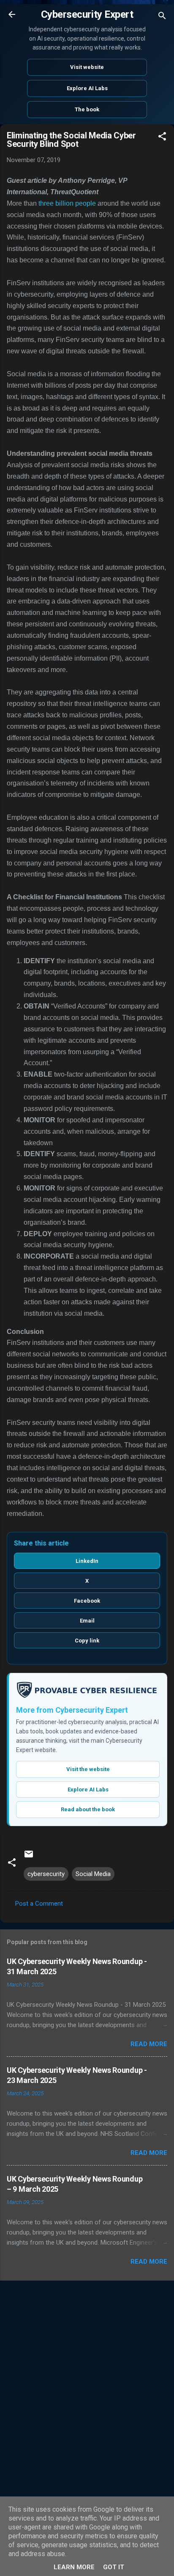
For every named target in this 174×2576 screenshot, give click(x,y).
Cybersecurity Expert (87, 14)
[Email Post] (29, 1857)
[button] (162, 138)
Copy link (87, 1641)
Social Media (93, 1874)
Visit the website (88, 1769)
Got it (114, 2567)
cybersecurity (46, 1874)
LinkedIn (87, 1561)
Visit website (87, 67)
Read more (149, 2044)
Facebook (87, 1601)
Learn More (74, 2567)
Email (87, 1621)
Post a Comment (39, 1904)
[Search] (162, 17)
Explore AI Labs (87, 88)
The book (87, 109)
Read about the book (88, 1809)
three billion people (67, 203)
